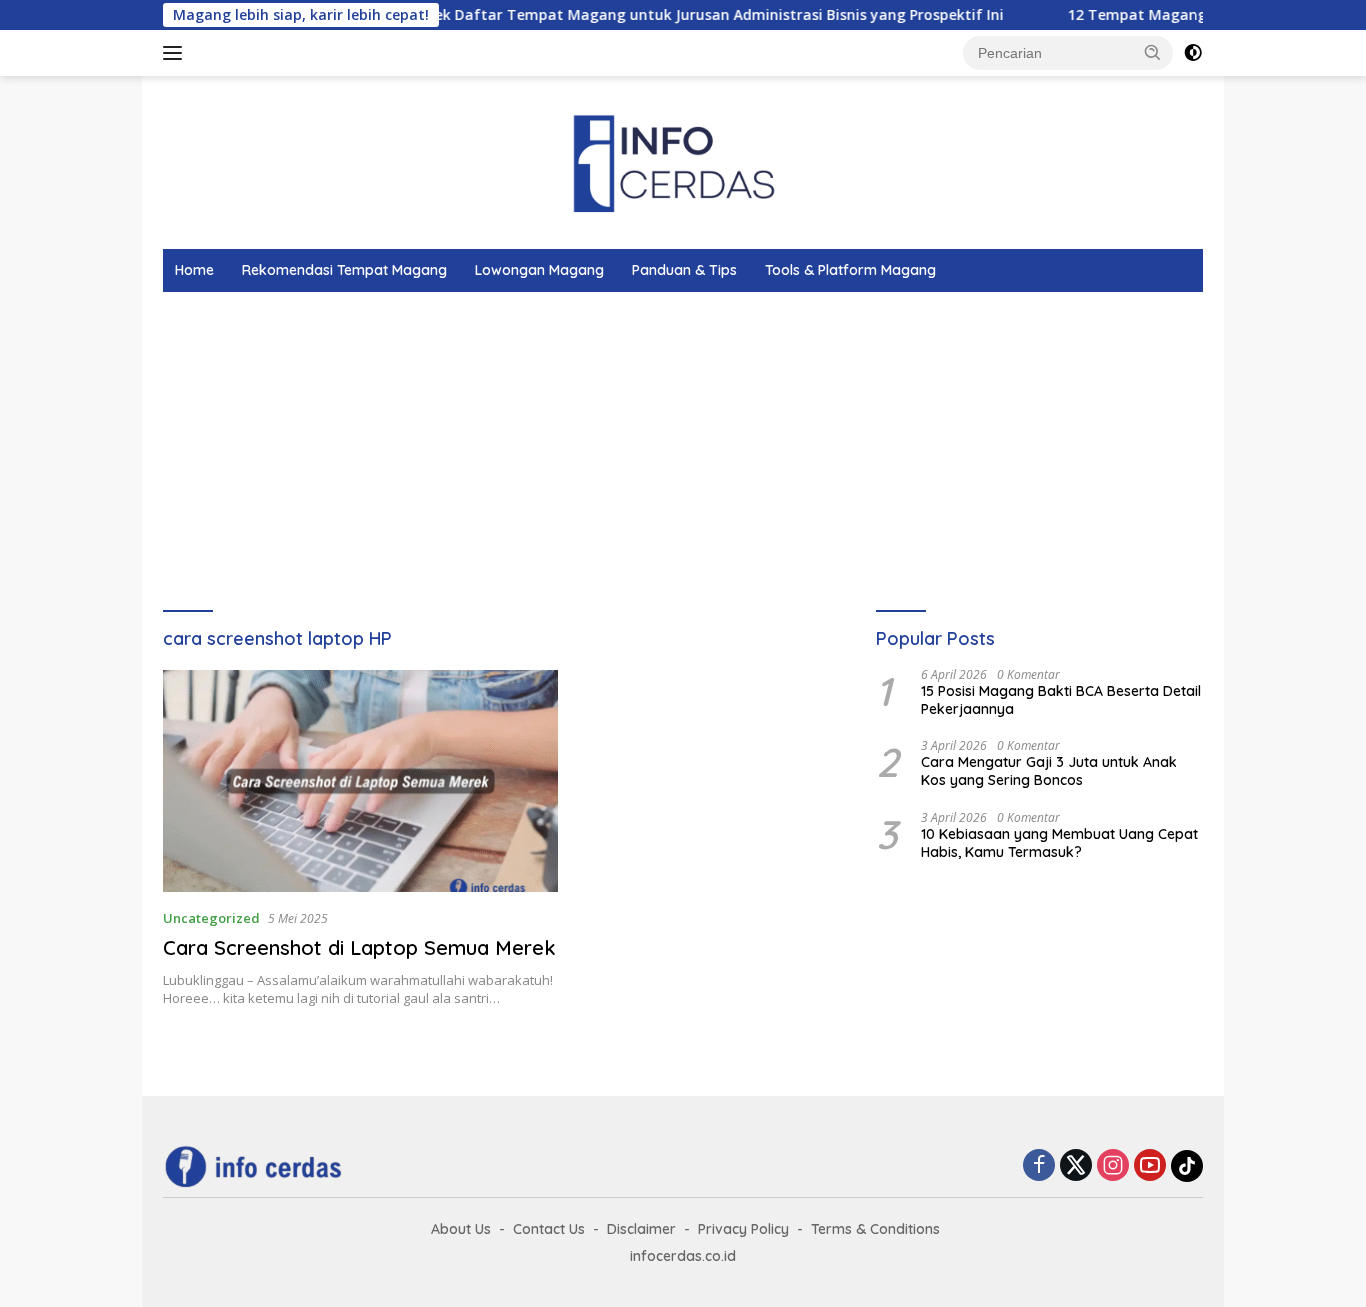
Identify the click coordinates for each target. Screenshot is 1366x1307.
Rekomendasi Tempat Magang (344, 270)
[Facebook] (1039, 1166)
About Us (461, 1229)
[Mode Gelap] (1193, 53)
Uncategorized (211, 918)
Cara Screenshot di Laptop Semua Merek (359, 947)
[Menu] (176, 53)
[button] (1153, 52)
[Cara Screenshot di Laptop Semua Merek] (360, 781)
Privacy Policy (743, 1229)
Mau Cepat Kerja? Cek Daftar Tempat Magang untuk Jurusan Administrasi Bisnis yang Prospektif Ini (624, 15)
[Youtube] (1150, 1166)
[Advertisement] (763, 442)
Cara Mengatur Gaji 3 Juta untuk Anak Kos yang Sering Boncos (1049, 771)
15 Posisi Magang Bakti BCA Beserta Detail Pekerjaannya (1061, 700)
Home (194, 270)
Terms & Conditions (875, 1229)
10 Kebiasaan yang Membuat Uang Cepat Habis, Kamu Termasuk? (1059, 843)
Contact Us (549, 1229)
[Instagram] (1113, 1166)
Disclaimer (641, 1229)
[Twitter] (1076, 1166)
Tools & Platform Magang (850, 270)
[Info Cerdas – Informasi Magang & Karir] (683, 160)
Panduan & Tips (684, 270)
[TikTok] (1187, 1166)
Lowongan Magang (539, 270)
